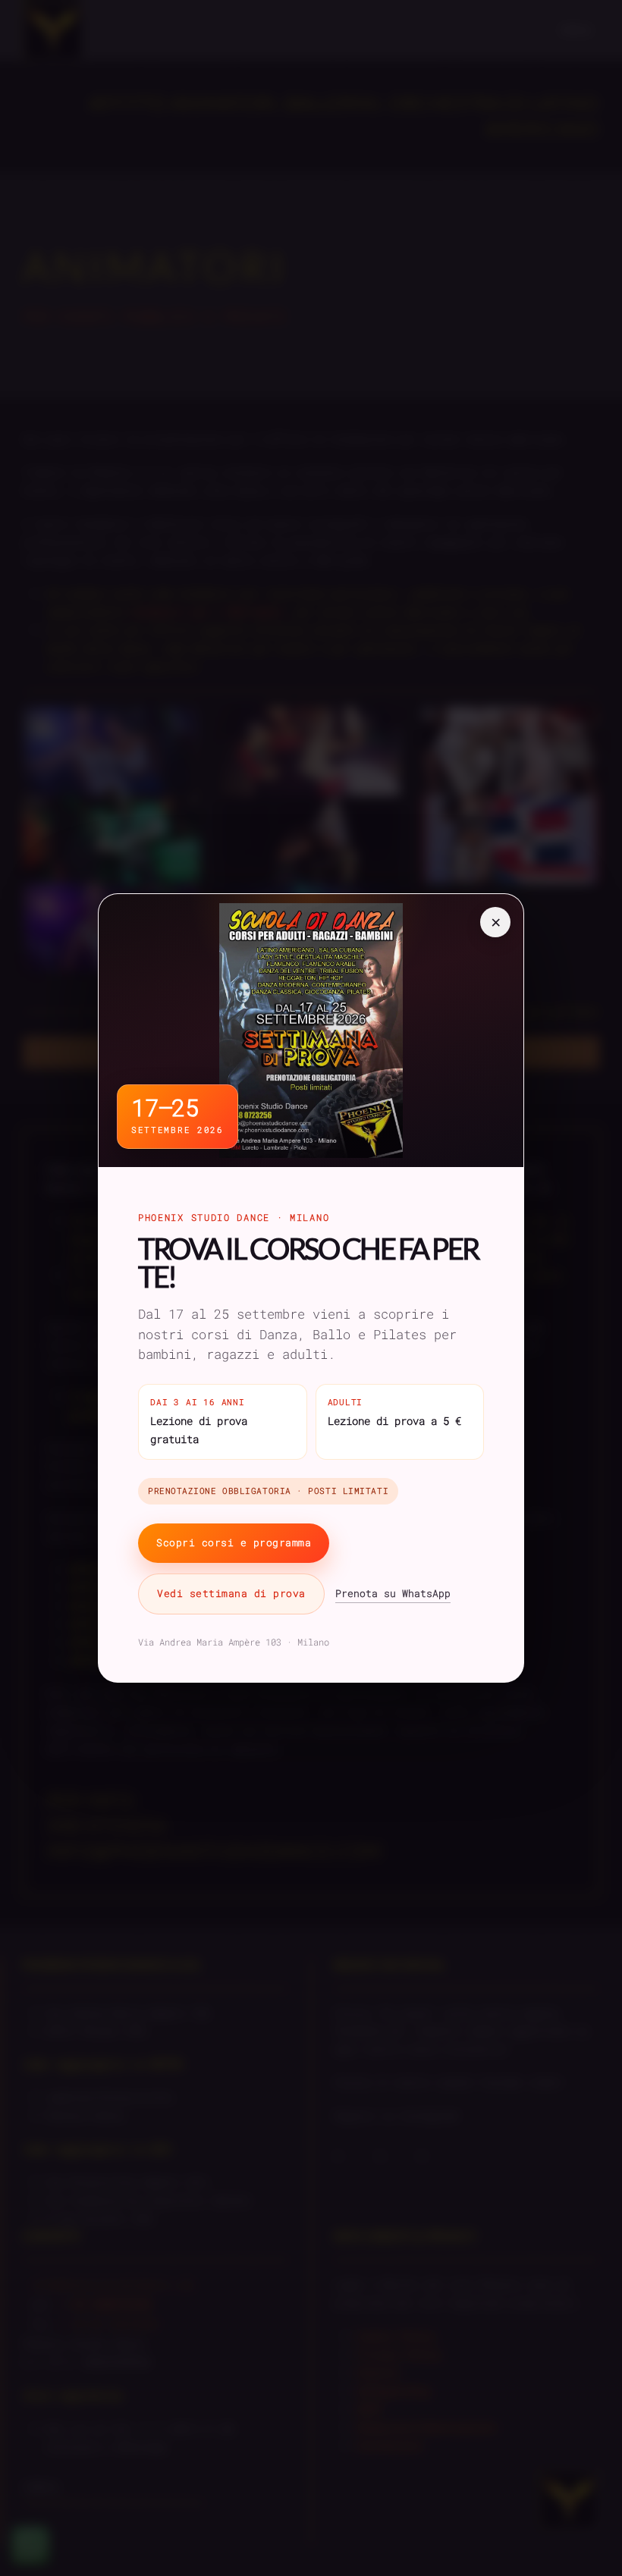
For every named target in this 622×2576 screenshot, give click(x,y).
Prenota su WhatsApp (393, 1593)
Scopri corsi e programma (234, 1542)
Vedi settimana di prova (231, 1593)
